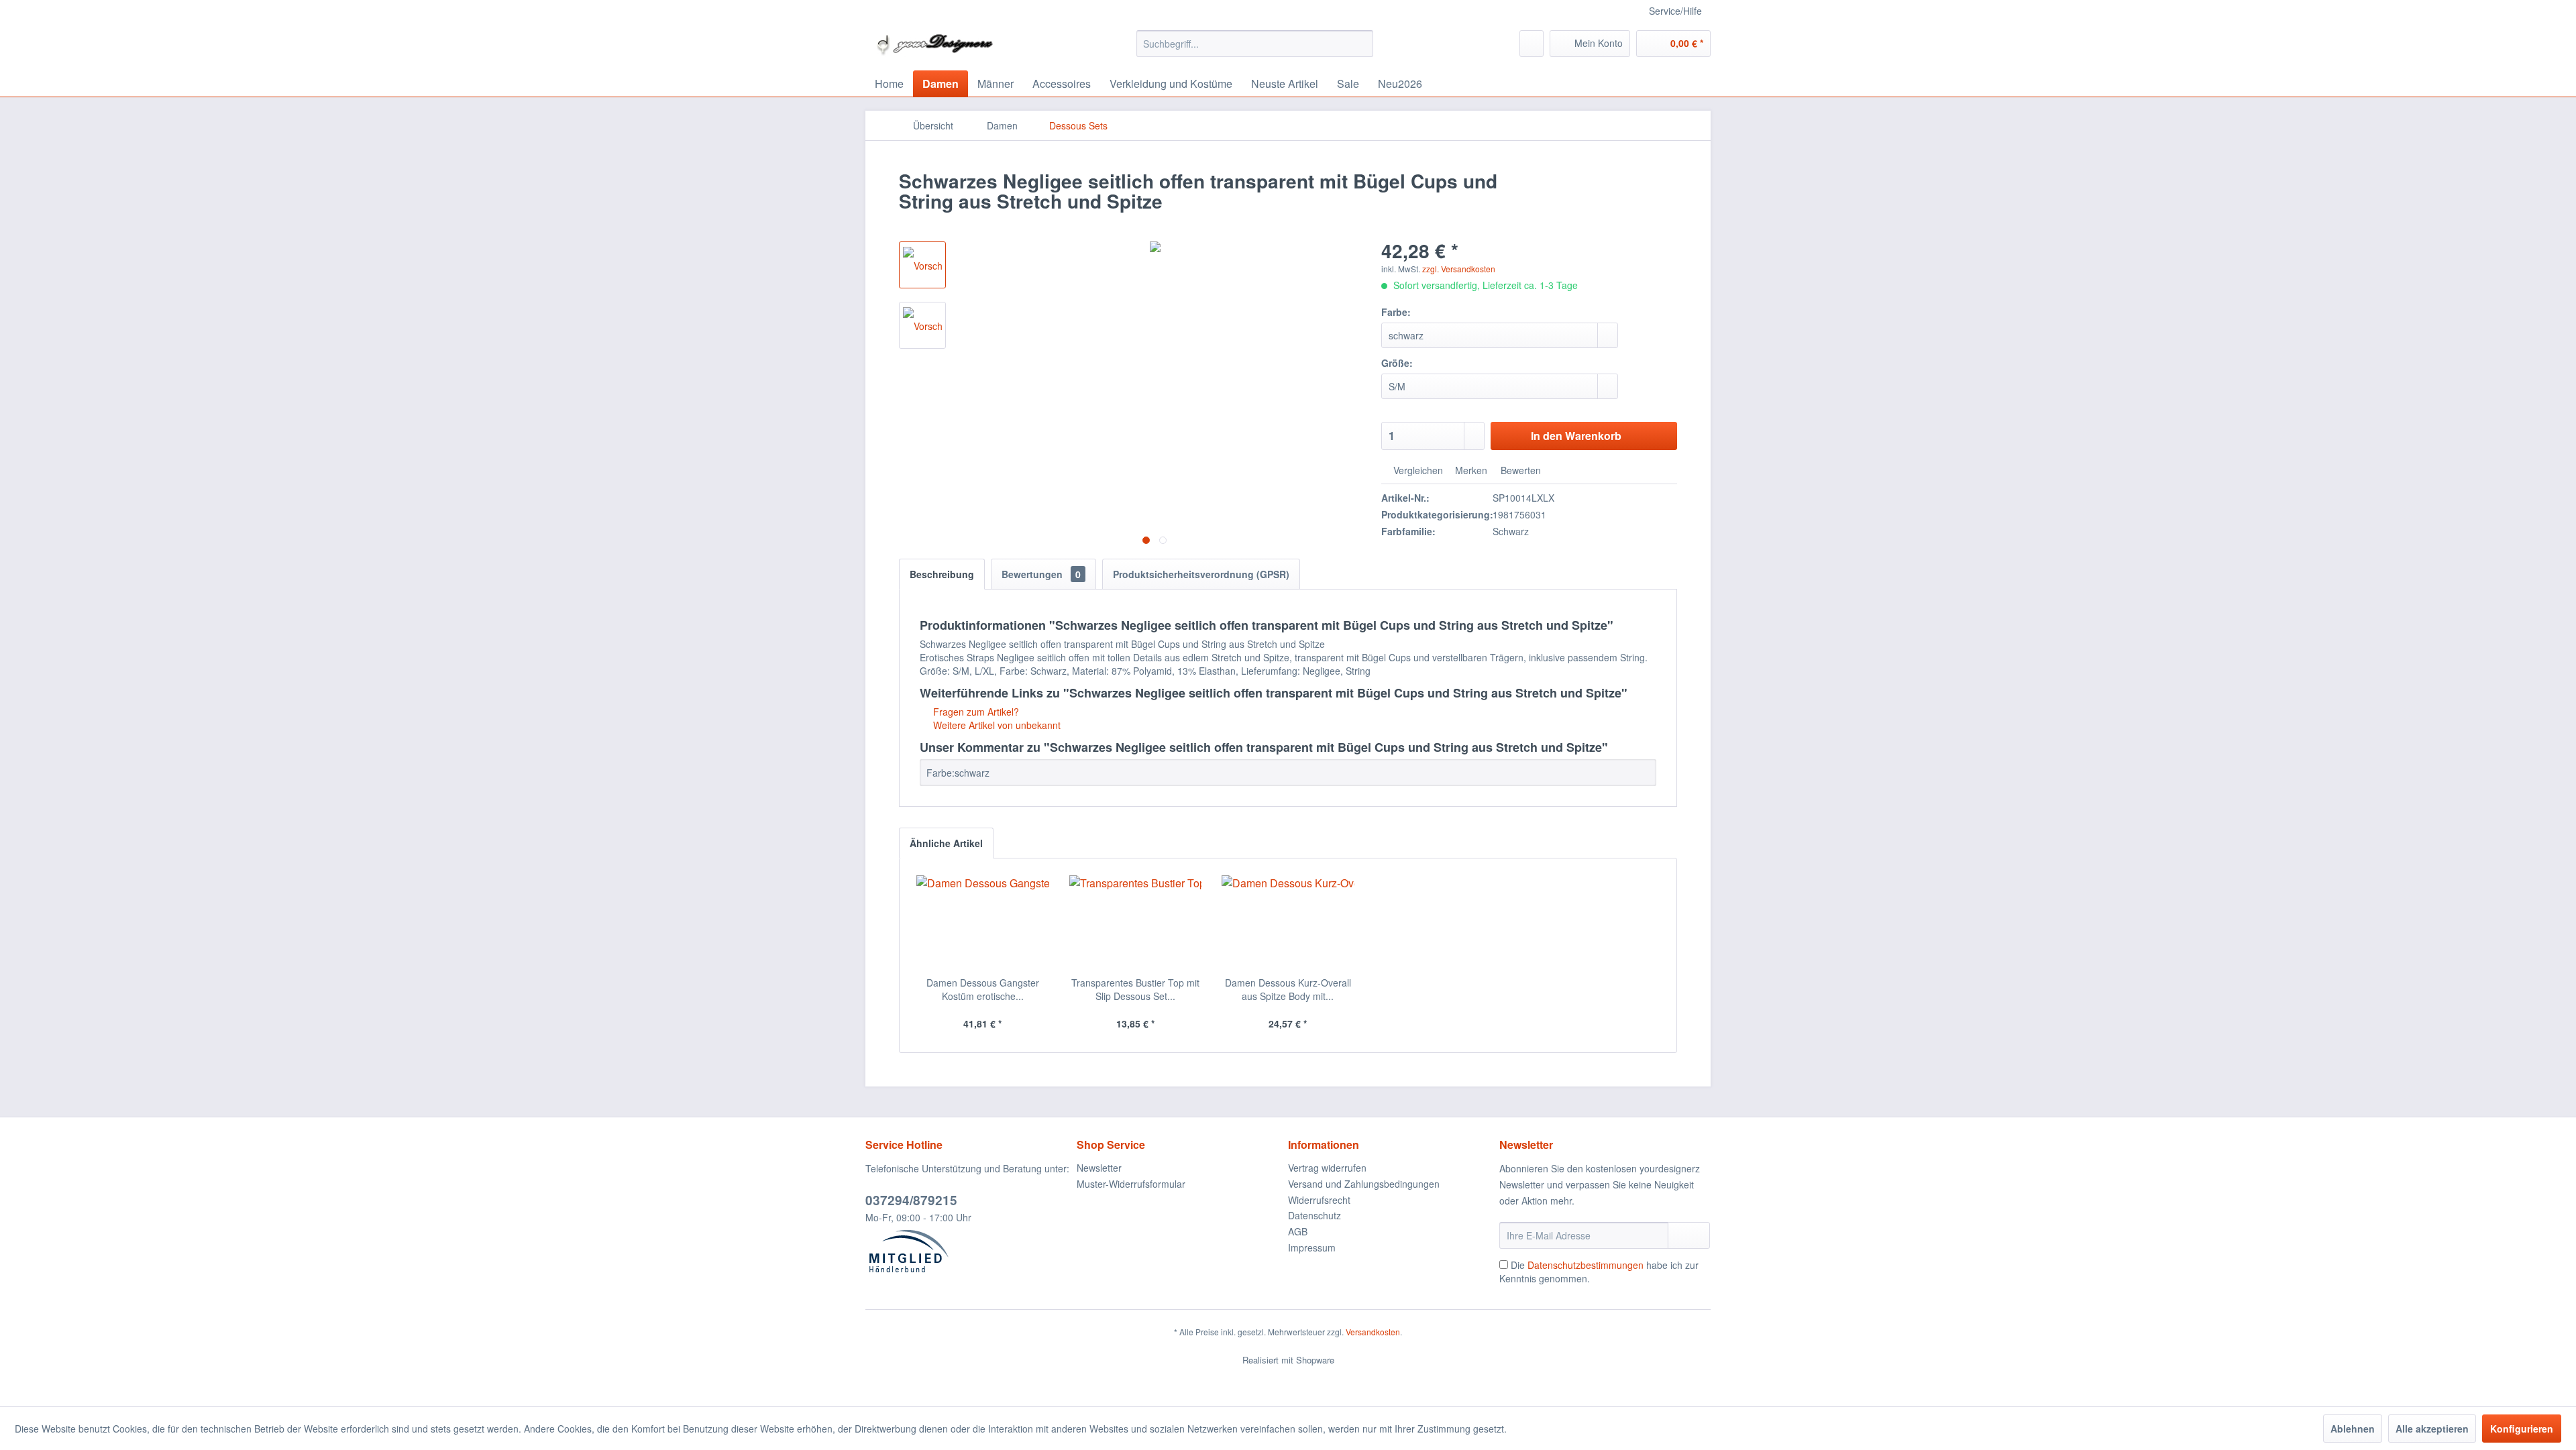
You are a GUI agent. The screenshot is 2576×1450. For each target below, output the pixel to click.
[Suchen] (1361, 44)
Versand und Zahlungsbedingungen (1364, 1184)
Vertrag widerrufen (1327, 1168)
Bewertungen (1041, 574)
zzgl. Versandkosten (1459, 269)
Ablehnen (2353, 1429)
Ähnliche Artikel (946, 843)
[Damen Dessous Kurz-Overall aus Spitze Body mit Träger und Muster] (1288, 922)
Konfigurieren (2522, 1429)
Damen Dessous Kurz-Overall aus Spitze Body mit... (1288, 989)
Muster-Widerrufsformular (1131, 1184)
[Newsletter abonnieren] (1689, 1235)
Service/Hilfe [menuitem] (1675, 11)
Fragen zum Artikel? (975, 712)
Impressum (1312, 1247)
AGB (1298, 1231)
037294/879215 (911, 1200)
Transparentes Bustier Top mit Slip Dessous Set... (1135, 989)
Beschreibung (942, 574)
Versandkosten (1373, 1332)
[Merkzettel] (1532, 44)
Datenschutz (1314, 1215)
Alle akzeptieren (2432, 1429)
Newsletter (1099, 1168)
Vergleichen (1417, 470)
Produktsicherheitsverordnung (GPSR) (1201, 574)
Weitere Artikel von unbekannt (996, 725)
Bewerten (1519, 470)
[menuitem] (1255, 44)
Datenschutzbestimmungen (1586, 1265)
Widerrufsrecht (1319, 1200)
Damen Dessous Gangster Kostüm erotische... (983, 989)
